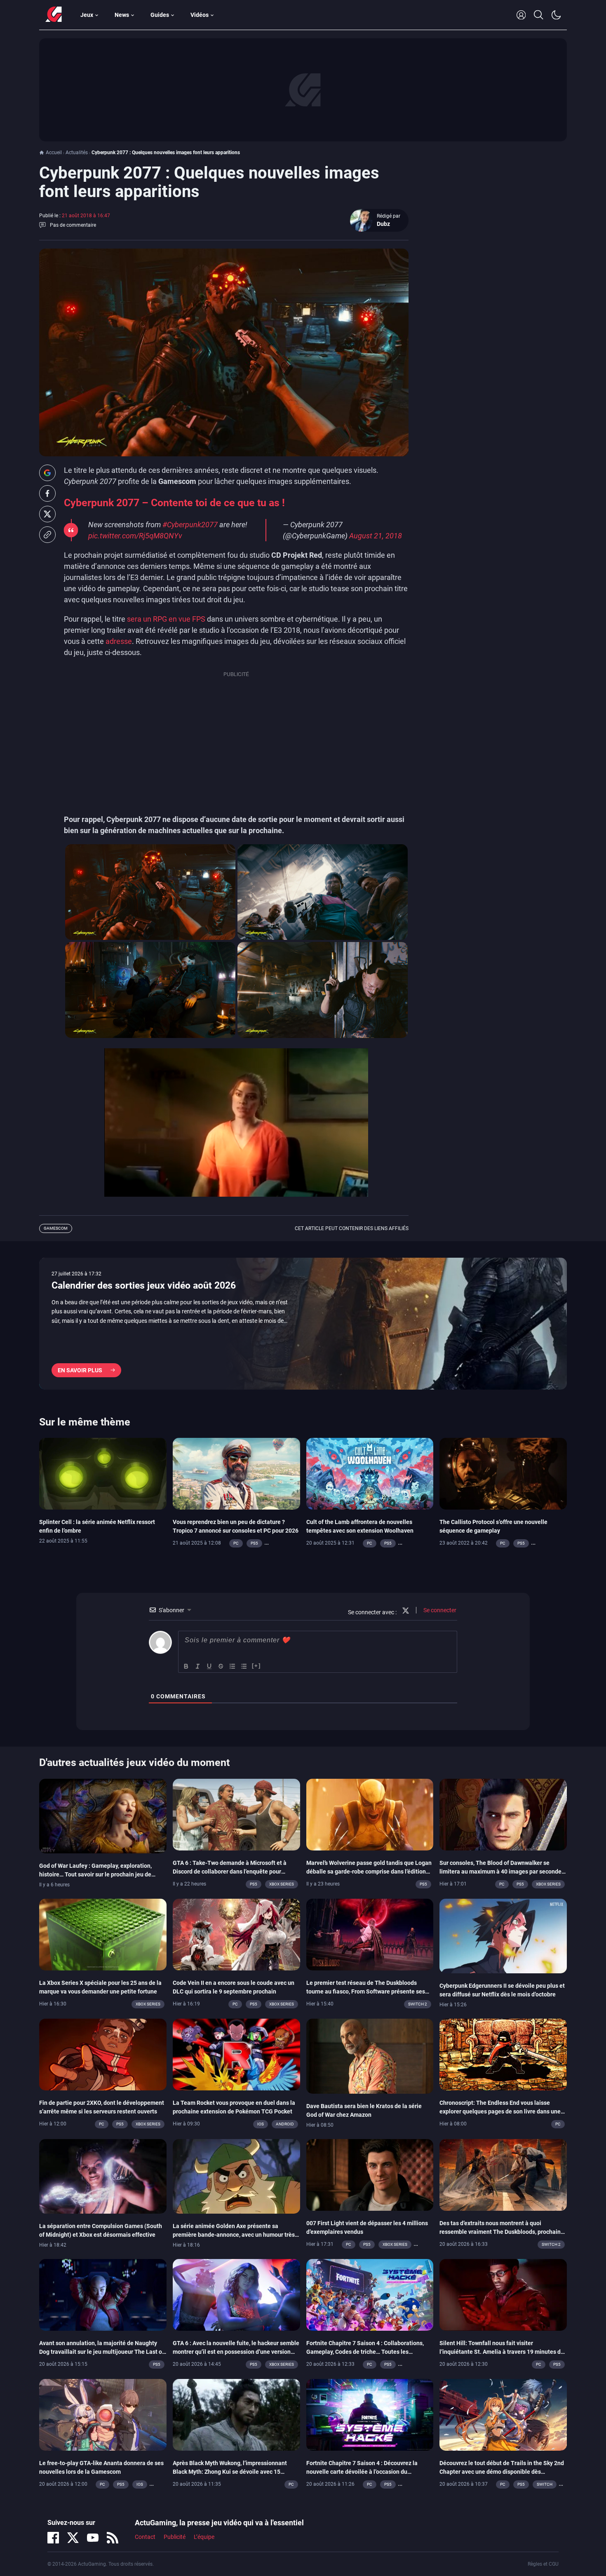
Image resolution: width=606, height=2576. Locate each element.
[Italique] (198, 1666)
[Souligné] (209, 1666)
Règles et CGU (543, 2564)
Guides (160, 15)
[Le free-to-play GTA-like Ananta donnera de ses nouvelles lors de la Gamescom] (103, 2414)
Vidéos (200, 15)
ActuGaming (54, 15)
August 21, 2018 (376, 536)
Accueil (54, 153)
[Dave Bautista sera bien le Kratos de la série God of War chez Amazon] (370, 2056)
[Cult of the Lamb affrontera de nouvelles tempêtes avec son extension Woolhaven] (370, 1473)
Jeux (87, 15)
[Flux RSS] (113, 2538)
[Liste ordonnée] (233, 1666)
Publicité (175, 2537)
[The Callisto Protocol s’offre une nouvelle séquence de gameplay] (503, 1473)
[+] (256, 1666)
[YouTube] (93, 2538)
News (122, 15)
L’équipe (204, 2537)
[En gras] (186, 1666)
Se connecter (439, 1610)
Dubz (383, 224)
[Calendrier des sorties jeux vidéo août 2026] (303, 1324)
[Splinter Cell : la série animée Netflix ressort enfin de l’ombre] (103, 1473)
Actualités (77, 153)
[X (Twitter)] (73, 2538)
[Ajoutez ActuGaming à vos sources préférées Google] (47, 473)
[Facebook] (53, 2538)
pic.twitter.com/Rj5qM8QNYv (135, 536)
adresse (119, 641)
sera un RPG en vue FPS (165, 619)
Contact (145, 2537)
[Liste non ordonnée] (244, 1666)
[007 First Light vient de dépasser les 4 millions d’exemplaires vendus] (370, 2174)
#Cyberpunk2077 (190, 525)
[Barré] (221, 1666)
